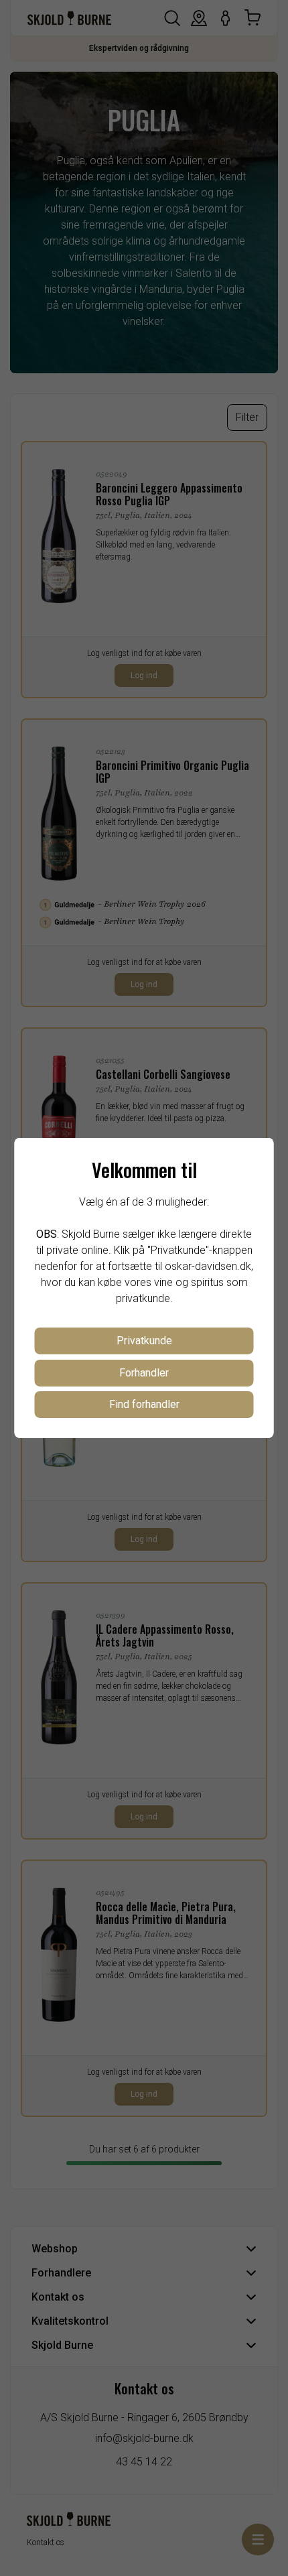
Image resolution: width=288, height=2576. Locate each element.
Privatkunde (144, 1341)
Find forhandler (144, 1404)
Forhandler (144, 1373)
